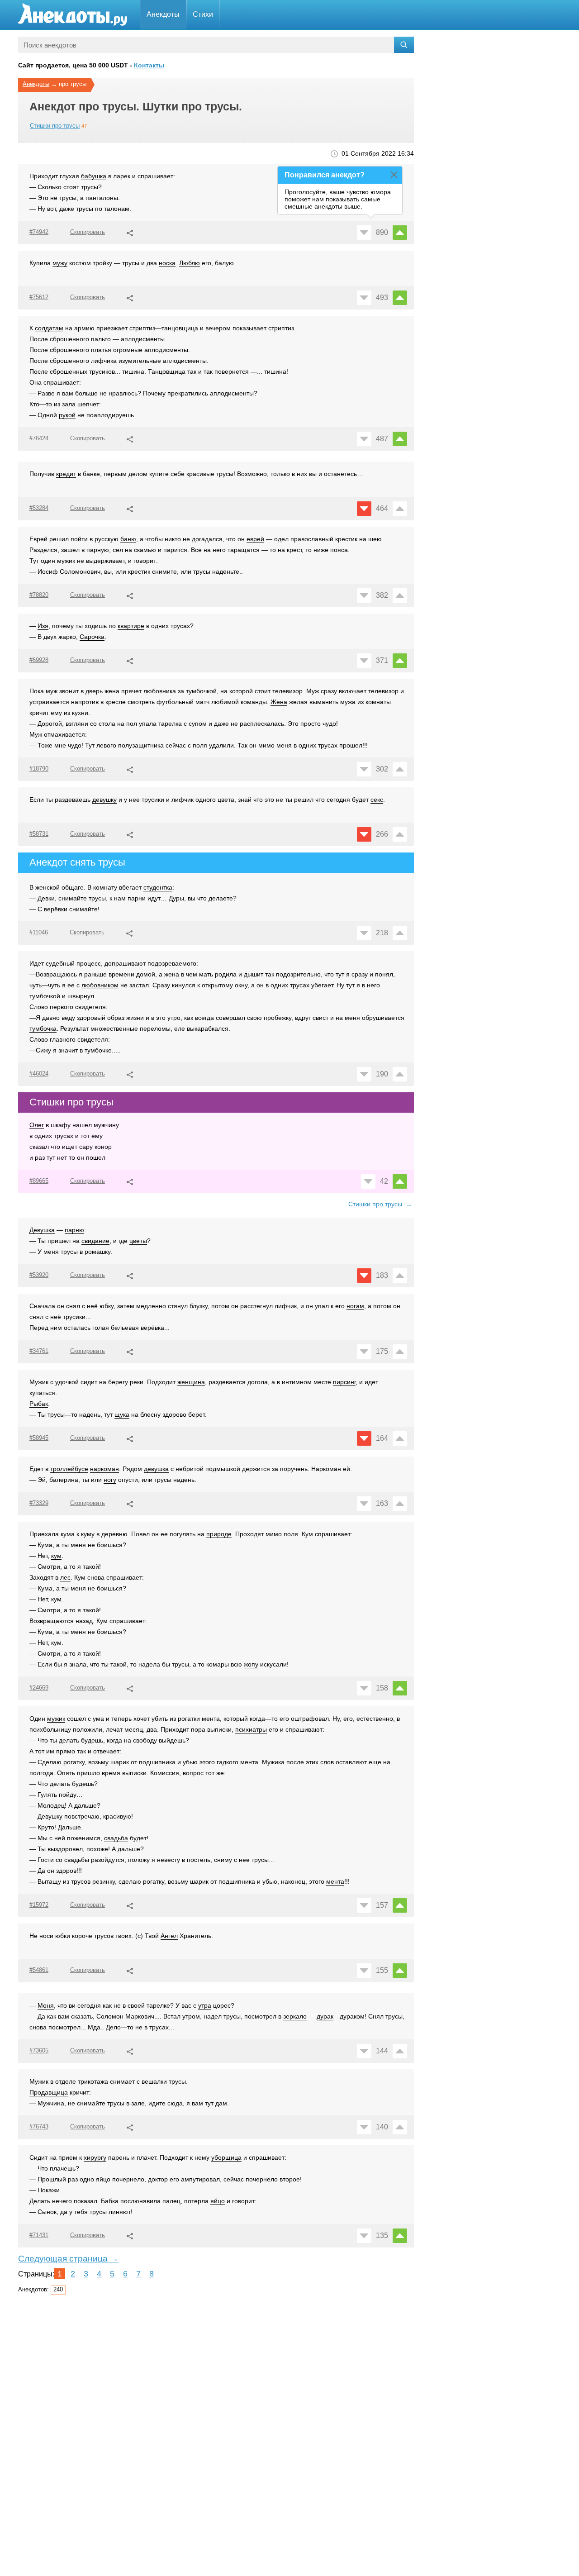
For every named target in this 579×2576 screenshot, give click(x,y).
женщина (191, 1382)
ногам (355, 1306)
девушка (156, 1469)
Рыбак (39, 1404)
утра (205, 2005)
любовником (100, 985)
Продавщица (49, 2092)
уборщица (226, 2157)
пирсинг (344, 1382)
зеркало (295, 2016)
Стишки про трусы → (381, 1204)
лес (65, 1577)
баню (128, 539)
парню (74, 1230)
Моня (46, 2005)
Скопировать (88, 232)
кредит (66, 474)
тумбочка (43, 1028)
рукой (67, 415)
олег (37, 1125)
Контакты (149, 65)
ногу (110, 1480)
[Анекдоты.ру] (72, 15)
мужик (56, 1719)
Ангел (169, 1936)
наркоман (104, 1469)
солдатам (49, 328)
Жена (279, 702)
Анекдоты (163, 14)
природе (219, 1534)
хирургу (95, 2157)
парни (137, 898)
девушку (104, 800)
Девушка (42, 1230)
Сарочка (92, 637)
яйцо (218, 2201)
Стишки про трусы (55, 126)
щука (122, 1414)
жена (172, 974)
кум (56, 1556)
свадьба (116, 1838)
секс (377, 800)
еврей (255, 539)
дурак (325, 2016)
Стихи (203, 14)
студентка (158, 887)
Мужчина (51, 2103)
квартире (131, 626)
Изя (43, 626)
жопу (251, 1664)
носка (167, 263)
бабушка (94, 176)
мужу (60, 263)
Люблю (190, 263)
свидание (95, 1241)
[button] (130, 232)
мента (335, 1881)
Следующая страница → (68, 2259)
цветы (138, 1241)
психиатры (251, 1729)
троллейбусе (69, 1469)
